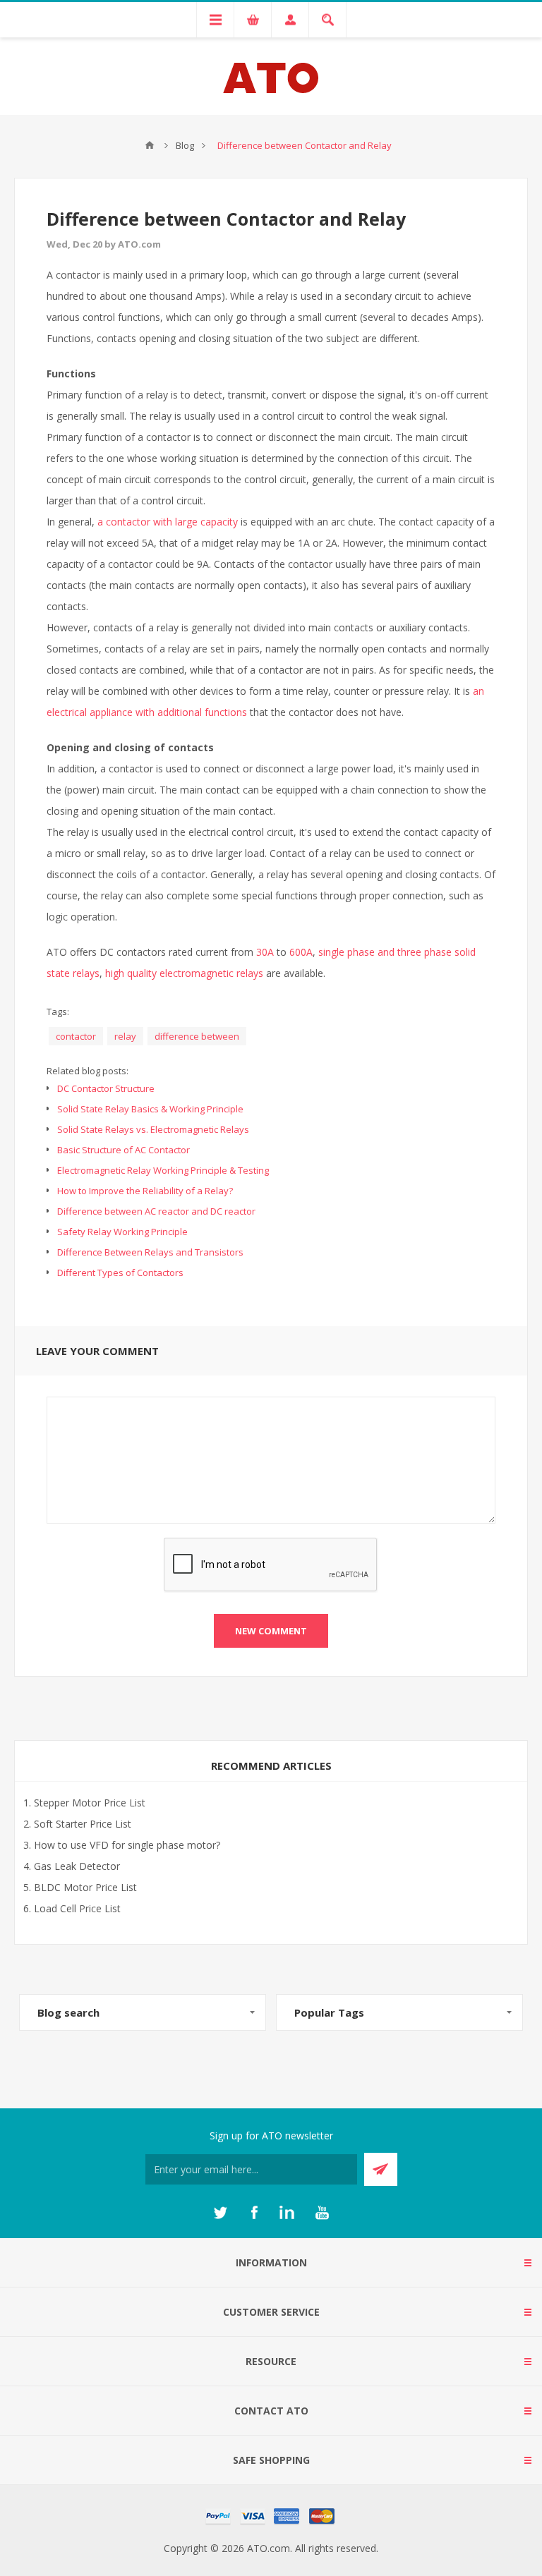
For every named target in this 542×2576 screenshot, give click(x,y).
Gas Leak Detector (77, 1866)
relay (125, 1036)
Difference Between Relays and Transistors (150, 1252)
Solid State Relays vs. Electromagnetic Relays (153, 1129)
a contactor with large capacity (168, 522)
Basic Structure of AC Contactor (124, 1150)
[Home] (150, 145)
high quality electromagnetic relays (184, 973)
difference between (197, 1036)
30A (265, 952)
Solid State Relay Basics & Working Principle (150, 1109)
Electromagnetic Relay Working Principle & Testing (163, 1170)
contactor (76, 1036)
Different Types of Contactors (120, 1272)
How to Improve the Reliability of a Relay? (145, 1191)
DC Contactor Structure (106, 1088)
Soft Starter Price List (83, 1824)
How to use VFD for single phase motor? (127, 1845)
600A (301, 952)
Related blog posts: (88, 1071)
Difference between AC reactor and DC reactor (156, 1211)
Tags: (58, 1011)
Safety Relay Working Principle (122, 1232)
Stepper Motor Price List (90, 1803)
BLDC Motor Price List (85, 1887)
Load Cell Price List (77, 1908)
